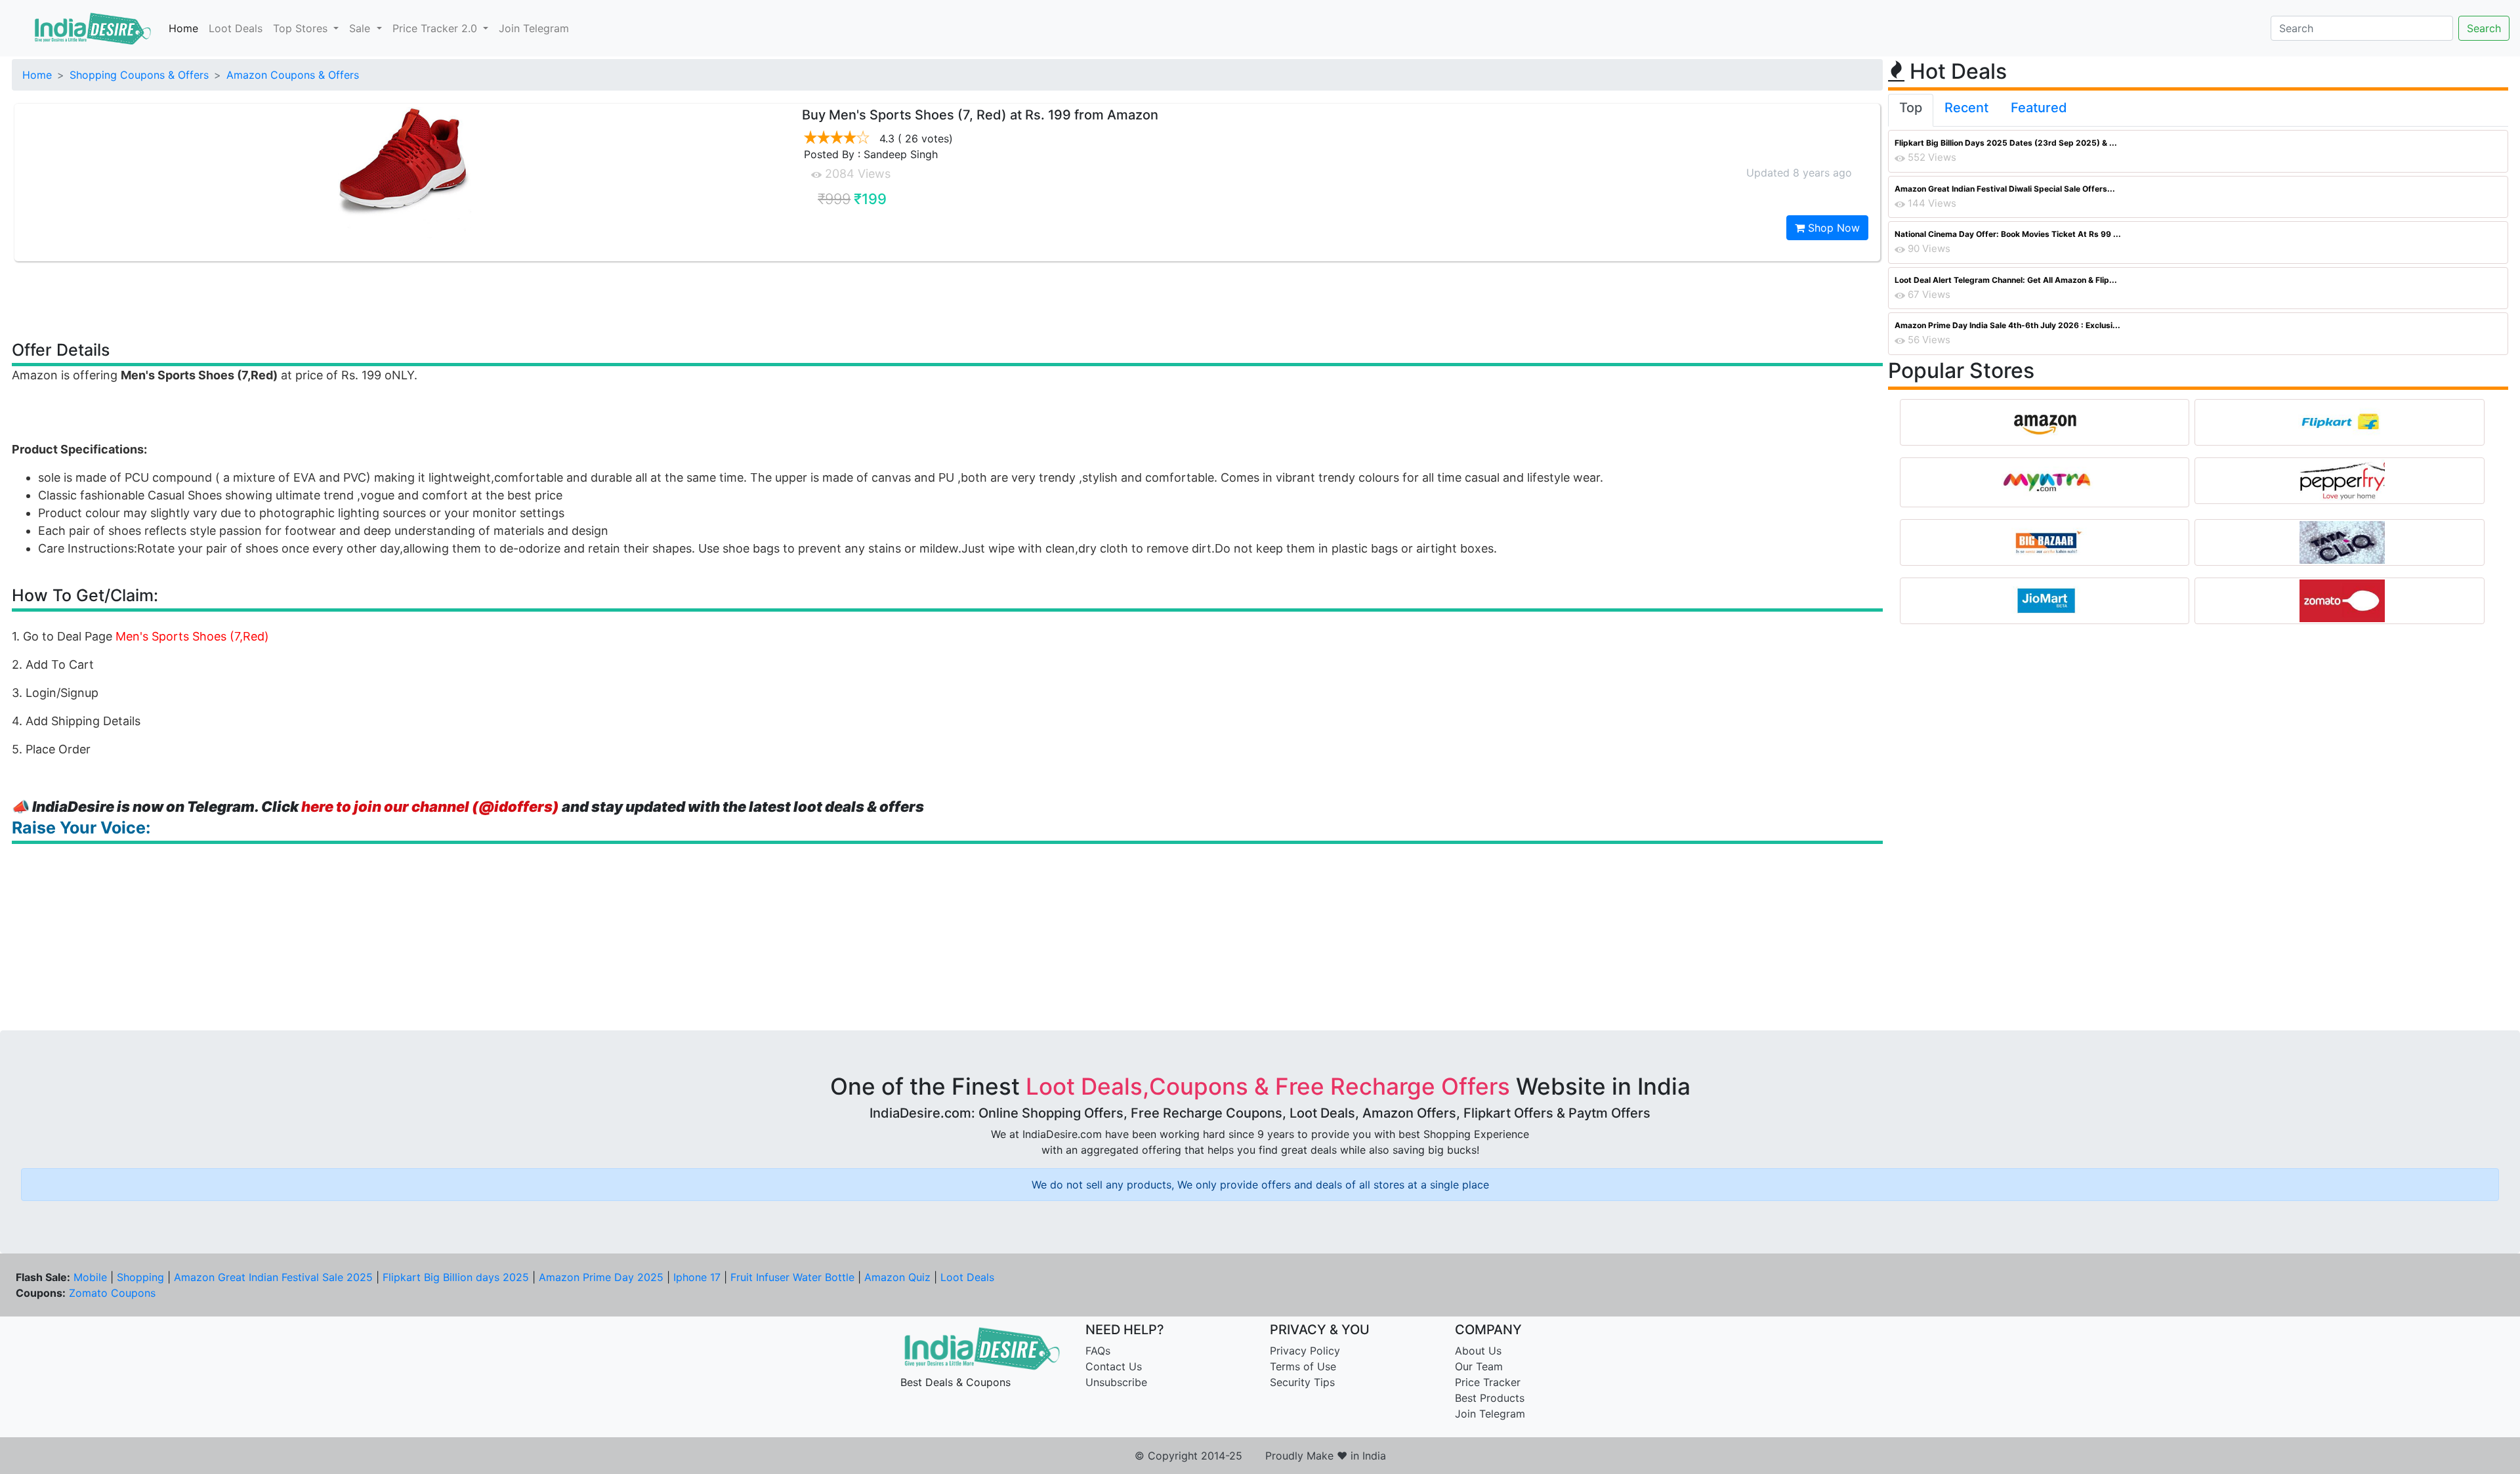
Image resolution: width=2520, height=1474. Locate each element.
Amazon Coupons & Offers (293, 75)
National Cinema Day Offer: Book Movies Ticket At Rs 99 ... (2008, 234)
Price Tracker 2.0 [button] (436, 28)
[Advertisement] (948, 300)
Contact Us (1114, 1366)
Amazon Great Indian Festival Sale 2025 (273, 1277)
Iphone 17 (697, 1277)
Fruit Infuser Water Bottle (792, 1277)
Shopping (140, 1277)
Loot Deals (236, 28)
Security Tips (1302, 1382)
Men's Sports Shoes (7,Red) (192, 636)
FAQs (1098, 1351)
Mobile (90, 1277)
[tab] (1911, 110)
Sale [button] (361, 28)
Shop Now (1832, 228)
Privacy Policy (1305, 1351)
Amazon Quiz (897, 1277)
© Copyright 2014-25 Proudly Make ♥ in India (1260, 1456)
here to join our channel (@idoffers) (430, 807)
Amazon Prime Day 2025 (601, 1277)
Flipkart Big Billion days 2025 (456, 1277)
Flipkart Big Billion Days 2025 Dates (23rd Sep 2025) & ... (2006, 143)
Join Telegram (534, 28)
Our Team (1479, 1366)
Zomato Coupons (112, 1293)
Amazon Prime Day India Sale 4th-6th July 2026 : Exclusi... (2007, 325)
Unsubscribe (1116, 1382)
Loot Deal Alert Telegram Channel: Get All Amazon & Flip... (2006, 280)
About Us (1478, 1351)
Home (183, 28)
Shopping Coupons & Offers (139, 75)
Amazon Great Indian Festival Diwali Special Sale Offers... (2005, 189)
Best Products (1490, 1398)
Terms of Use (1303, 1366)
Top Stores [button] (302, 28)
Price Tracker (1488, 1382)
